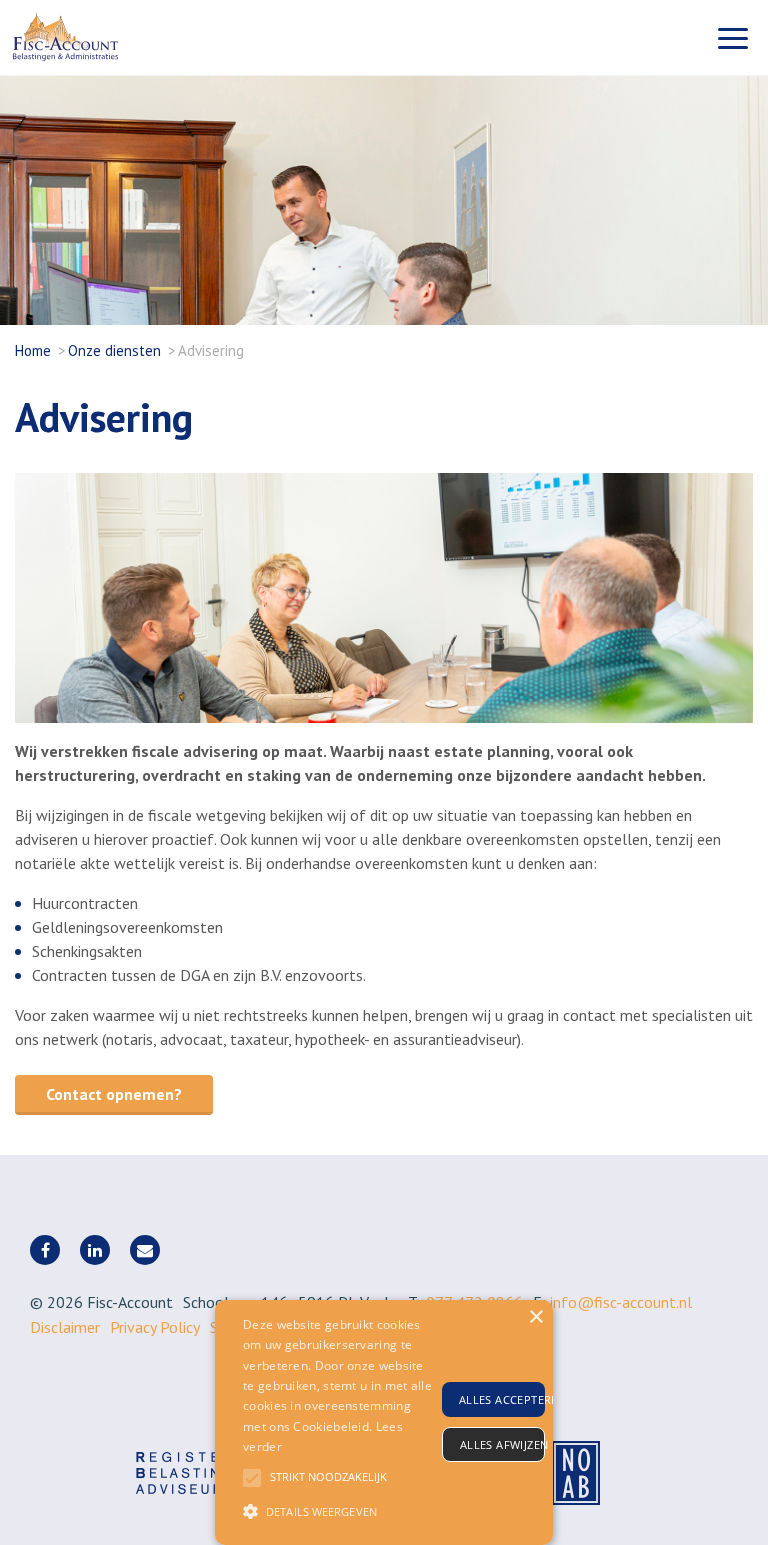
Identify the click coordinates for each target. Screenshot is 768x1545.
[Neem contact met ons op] (145, 1250)
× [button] (535, 1317)
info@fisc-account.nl (621, 1302)
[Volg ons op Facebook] (45, 1250)
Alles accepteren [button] (502, 1399)
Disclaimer (65, 1327)
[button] (339, 1511)
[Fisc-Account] (113, 37)
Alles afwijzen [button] (502, 1444)
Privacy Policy (155, 1327)
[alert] (384, 1422)
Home (33, 350)
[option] (384, 598)
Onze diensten (114, 350)
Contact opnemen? (114, 1094)
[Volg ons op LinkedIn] (95, 1250)
